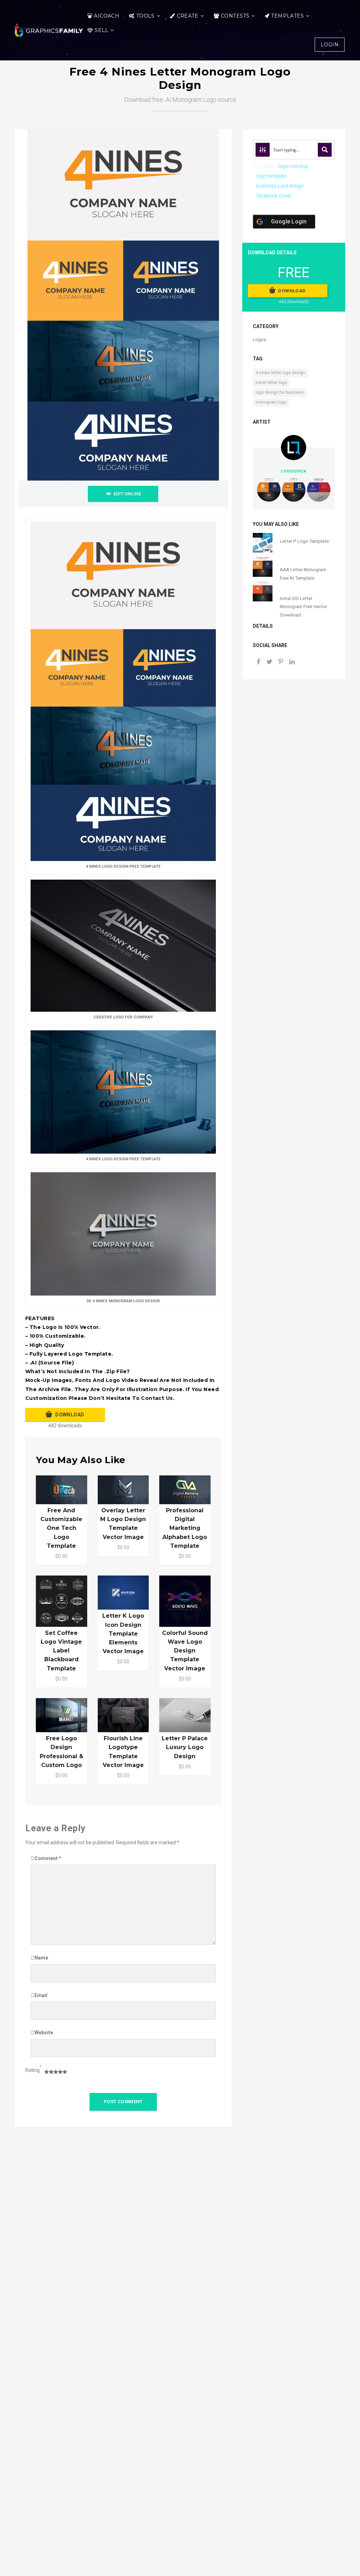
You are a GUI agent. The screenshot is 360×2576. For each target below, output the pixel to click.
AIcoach (107, 16)
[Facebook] (258, 662)
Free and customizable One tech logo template (61, 1528)
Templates (287, 16)
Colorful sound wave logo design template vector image (185, 1651)
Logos (259, 340)
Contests (235, 16)
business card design (280, 186)
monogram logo (271, 402)
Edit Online (127, 494)
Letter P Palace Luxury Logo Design (185, 1747)
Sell (101, 30)
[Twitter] (270, 662)
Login (330, 45)
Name (41, 1958)
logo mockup (293, 166)
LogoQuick (294, 471)
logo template (271, 176)
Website (44, 2033)
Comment (48, 1858)
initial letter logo (271, 383)
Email (41, 1995)
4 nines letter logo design (280, 373)
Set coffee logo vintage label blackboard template (61, 1651)
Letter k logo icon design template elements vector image (123, 1633)
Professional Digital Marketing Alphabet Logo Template (185, 1528)
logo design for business (280, 392)
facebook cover (274, 196)
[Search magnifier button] (325, 150)
